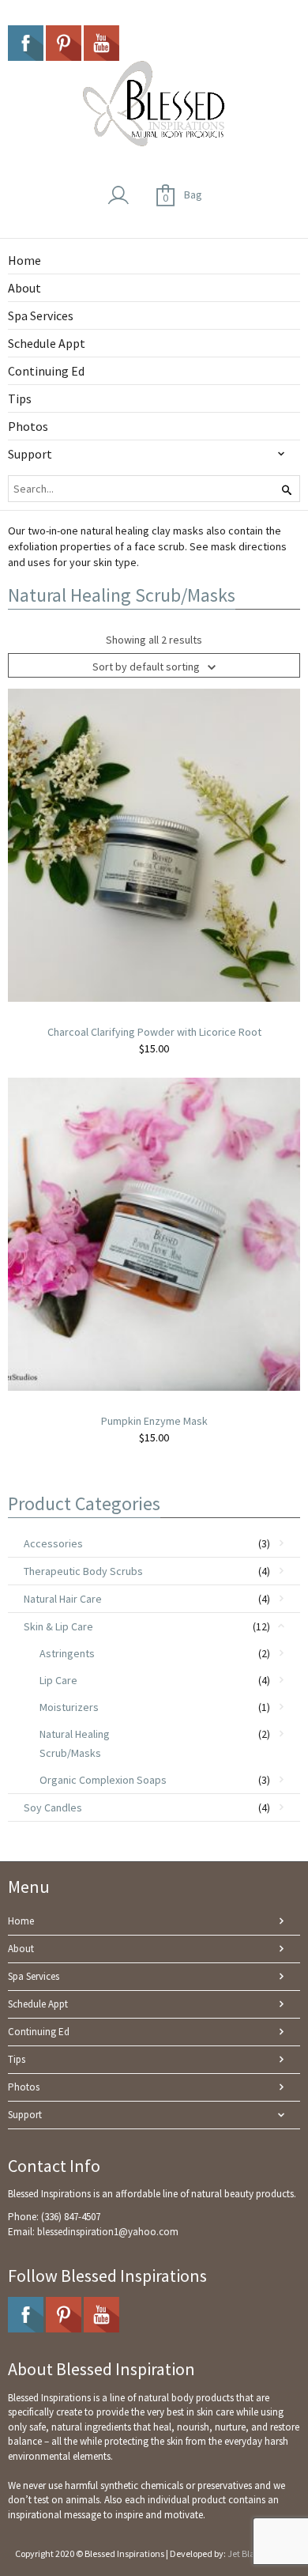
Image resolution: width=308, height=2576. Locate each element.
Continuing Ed (39, 2032)
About (21, 1949)
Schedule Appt (38, 2004)
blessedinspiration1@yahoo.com (108, 2232)
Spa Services (34, 1976)
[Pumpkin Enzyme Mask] (154, 1233)
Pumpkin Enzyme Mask (154, 1421)
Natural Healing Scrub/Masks (75, 1743)
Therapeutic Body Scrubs (83, 1571)
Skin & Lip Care (58, 1626)
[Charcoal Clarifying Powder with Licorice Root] (154, 844)
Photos (24, 2087)
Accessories (53, 1543)
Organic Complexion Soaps (103, 1780)
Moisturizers (69, 1707)
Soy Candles (53, 1807)
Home (21, 1921)
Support (25, 2115)
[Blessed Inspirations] (154, 104)
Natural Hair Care (63, 1599)
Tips (17, 2059)
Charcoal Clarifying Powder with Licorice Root (154, 1032)
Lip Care (58, 1680)
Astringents (67, 1653)
